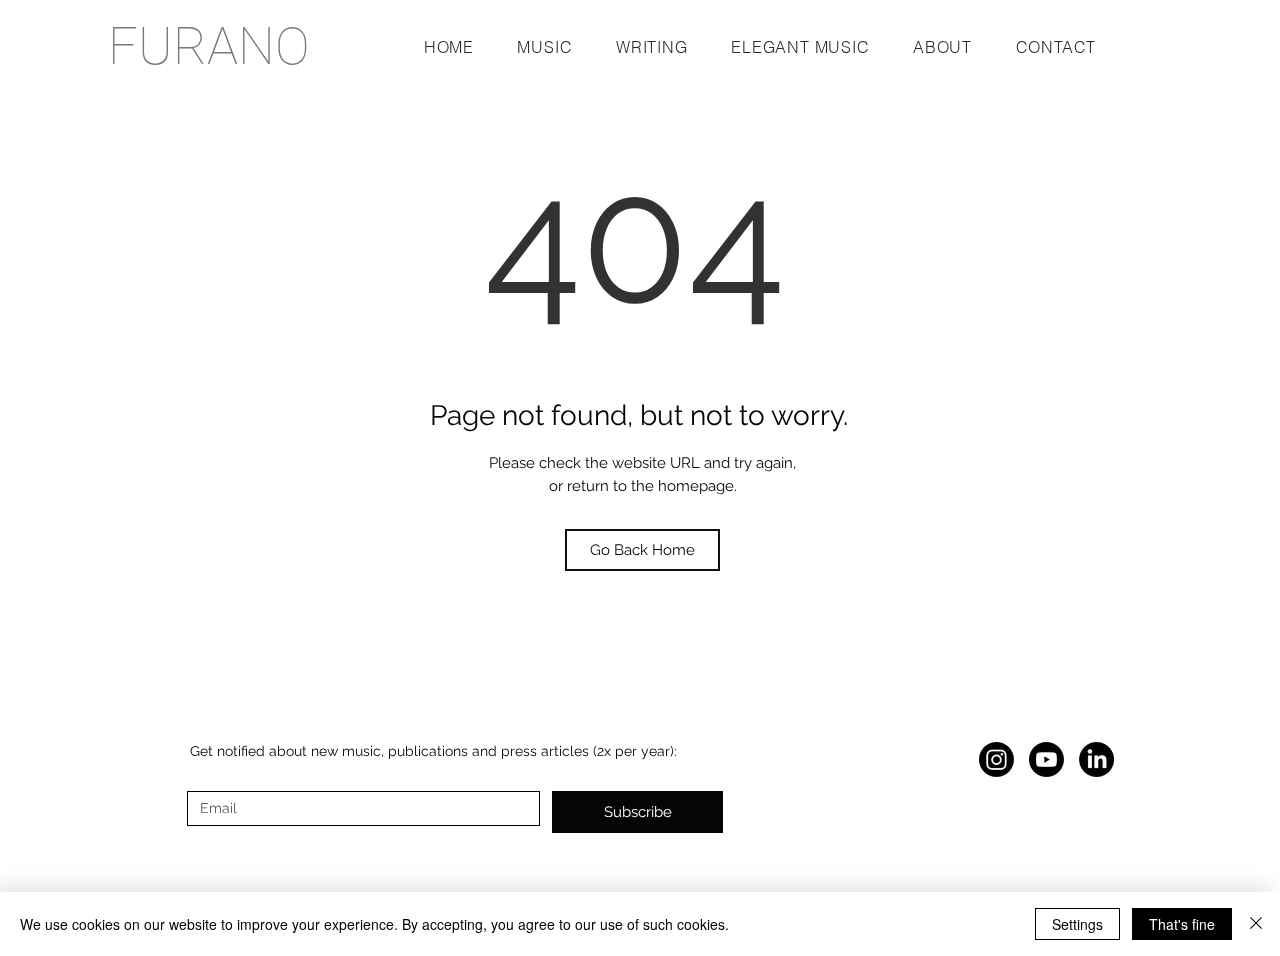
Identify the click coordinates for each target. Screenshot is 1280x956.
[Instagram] (996, 759)
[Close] (1256, 924)
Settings (1077, 924)
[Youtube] (1046, 759)
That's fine (1182, 924)
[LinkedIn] (1096, 759)
